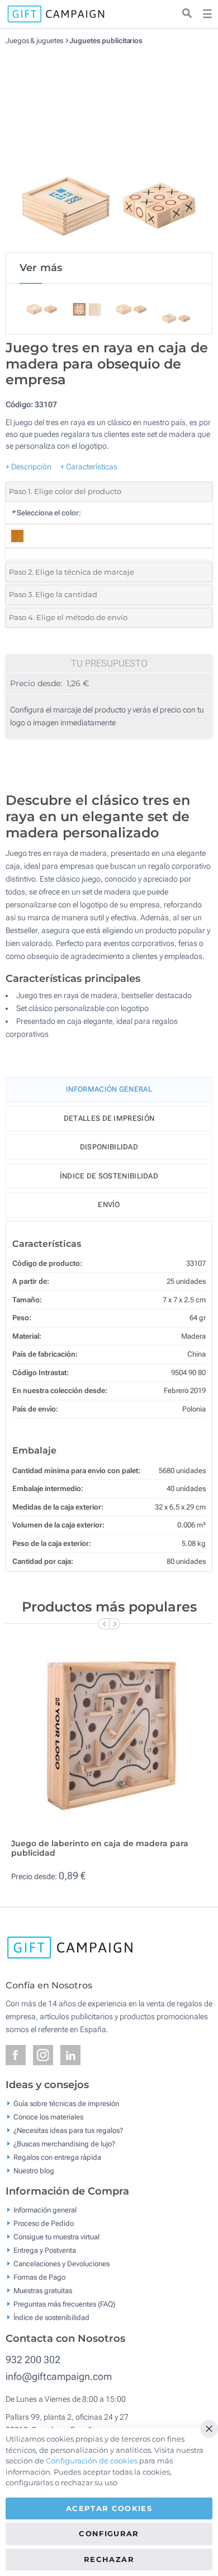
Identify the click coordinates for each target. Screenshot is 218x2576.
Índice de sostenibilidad (109, 1176)
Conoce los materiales (48, 2116)
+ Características (89, 467)
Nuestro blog (34, 2170)
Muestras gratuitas (43, 2291)
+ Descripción (29, 467)
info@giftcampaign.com (59, 2376)
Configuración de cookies (92, 2461)
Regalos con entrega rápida (57, 2157)
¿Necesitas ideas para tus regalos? (68, 2130)
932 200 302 (33, 2360)
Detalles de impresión (109, 1118)
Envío (109, 1205)
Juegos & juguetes (34, 41)
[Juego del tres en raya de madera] (109, 148)
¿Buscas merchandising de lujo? (64, 2143)
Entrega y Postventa (45, 2250)
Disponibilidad (109, 1147)
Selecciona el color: (46, 513)
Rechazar (109, 2559)
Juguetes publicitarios (106, 41)
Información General (109, 1089)
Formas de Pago (39, 2277)
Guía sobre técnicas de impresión (66, 2103)
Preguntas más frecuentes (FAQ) (64, 2304)
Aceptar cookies (109, 2508)
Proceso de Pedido (44, 2223)
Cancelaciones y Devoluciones (61, 2264)
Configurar (109, 2533)
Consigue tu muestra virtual (56, 2237)
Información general (45, 2210)
